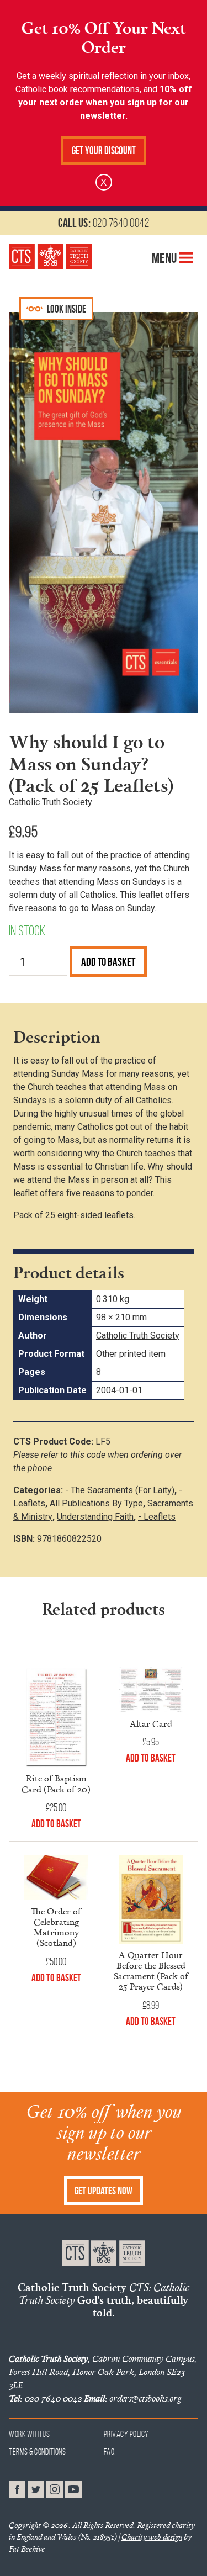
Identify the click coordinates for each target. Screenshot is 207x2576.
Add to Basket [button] (56, 1824)
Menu (165, 258)
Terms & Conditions (37, 2451)
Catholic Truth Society (51, 802)
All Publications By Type (96, 1503)
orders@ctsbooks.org (132, 2398)
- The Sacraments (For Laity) (120, 1490)
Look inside (66, 309)
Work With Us (29, 2434)
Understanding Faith (95, 1517)
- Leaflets (157, 1517)
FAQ (110, 2451)
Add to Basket (108, 962)
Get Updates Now (104, 2191)
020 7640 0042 (104, 223)
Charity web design (152, 2537)
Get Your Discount (104, 150)
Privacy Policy (126, 2434)
